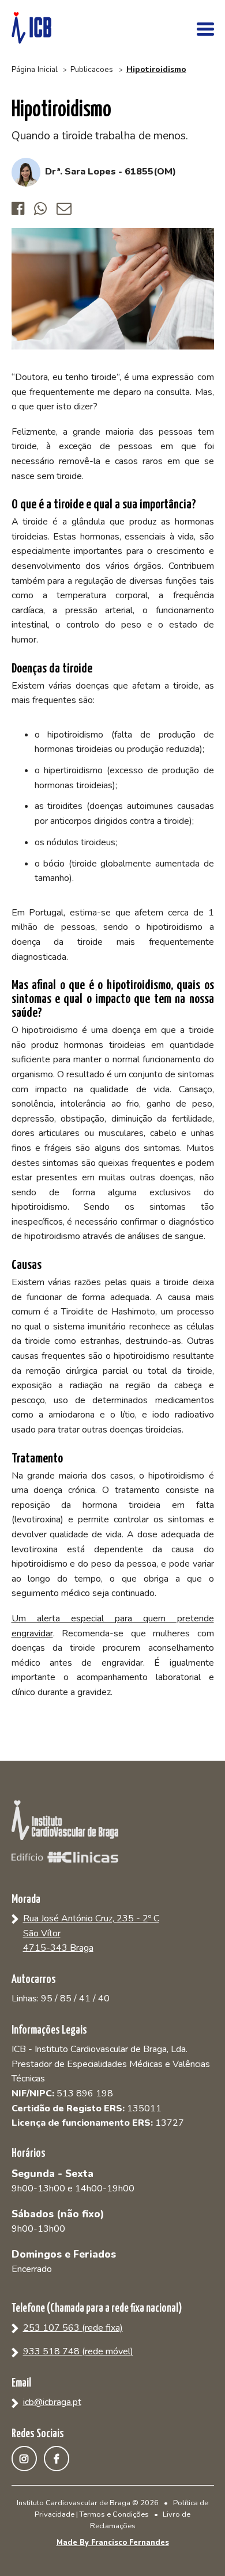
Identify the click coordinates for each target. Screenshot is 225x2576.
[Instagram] (28, 2459)
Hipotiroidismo (156, 69)
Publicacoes (92, 69)
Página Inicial (35, 69)
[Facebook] (60, 2459)
